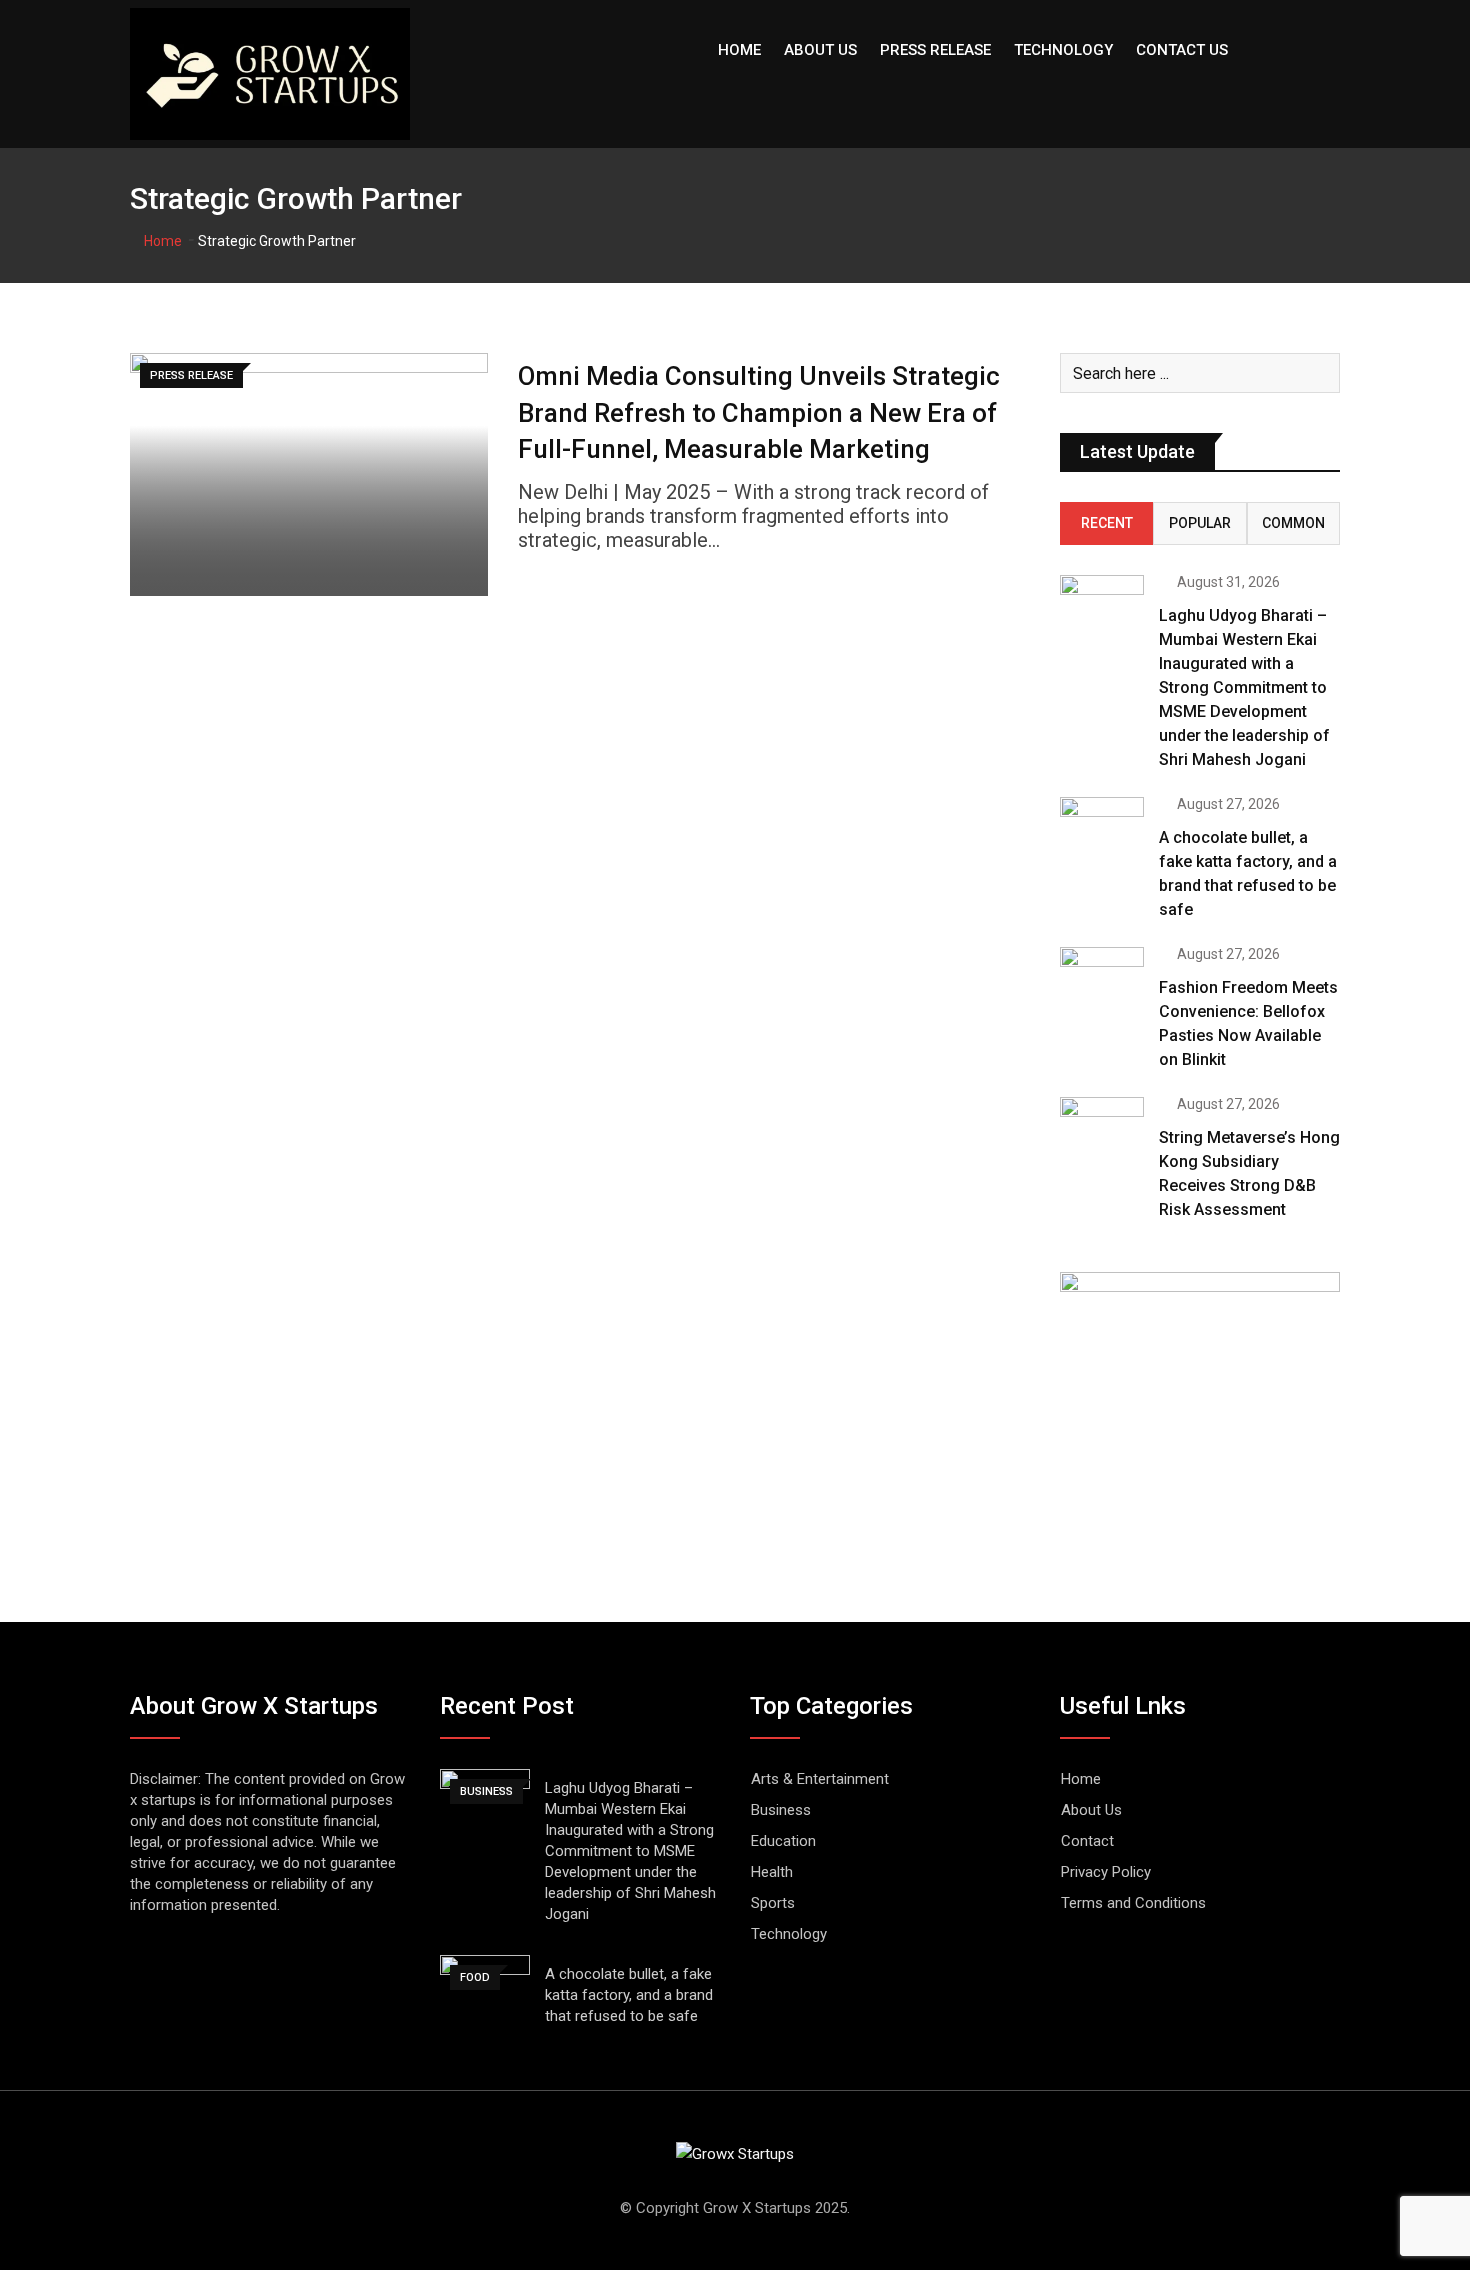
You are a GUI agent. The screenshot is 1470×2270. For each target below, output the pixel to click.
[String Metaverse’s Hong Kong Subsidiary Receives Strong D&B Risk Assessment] (1102, 1130)
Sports (773, 1903)
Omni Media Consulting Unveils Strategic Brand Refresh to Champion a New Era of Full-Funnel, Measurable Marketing (759, 412)
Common (1293, 523)
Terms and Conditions (1133, 1903)
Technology (1063, 50)
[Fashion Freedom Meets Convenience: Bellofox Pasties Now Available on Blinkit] (1102, 980)
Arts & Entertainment (820, 1779)
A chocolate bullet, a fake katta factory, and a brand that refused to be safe (629, 1995)
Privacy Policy (1106, 1872)
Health (772, 1872)
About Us (820, 50)
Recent (1107, 523)
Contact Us (1182, 50)
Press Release (935, 50)
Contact (1087, 1841)
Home (739, 50)
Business (781, 1810)
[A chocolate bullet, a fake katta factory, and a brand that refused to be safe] (1102, 830)
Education (783, 1841)
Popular (1200, 523)
